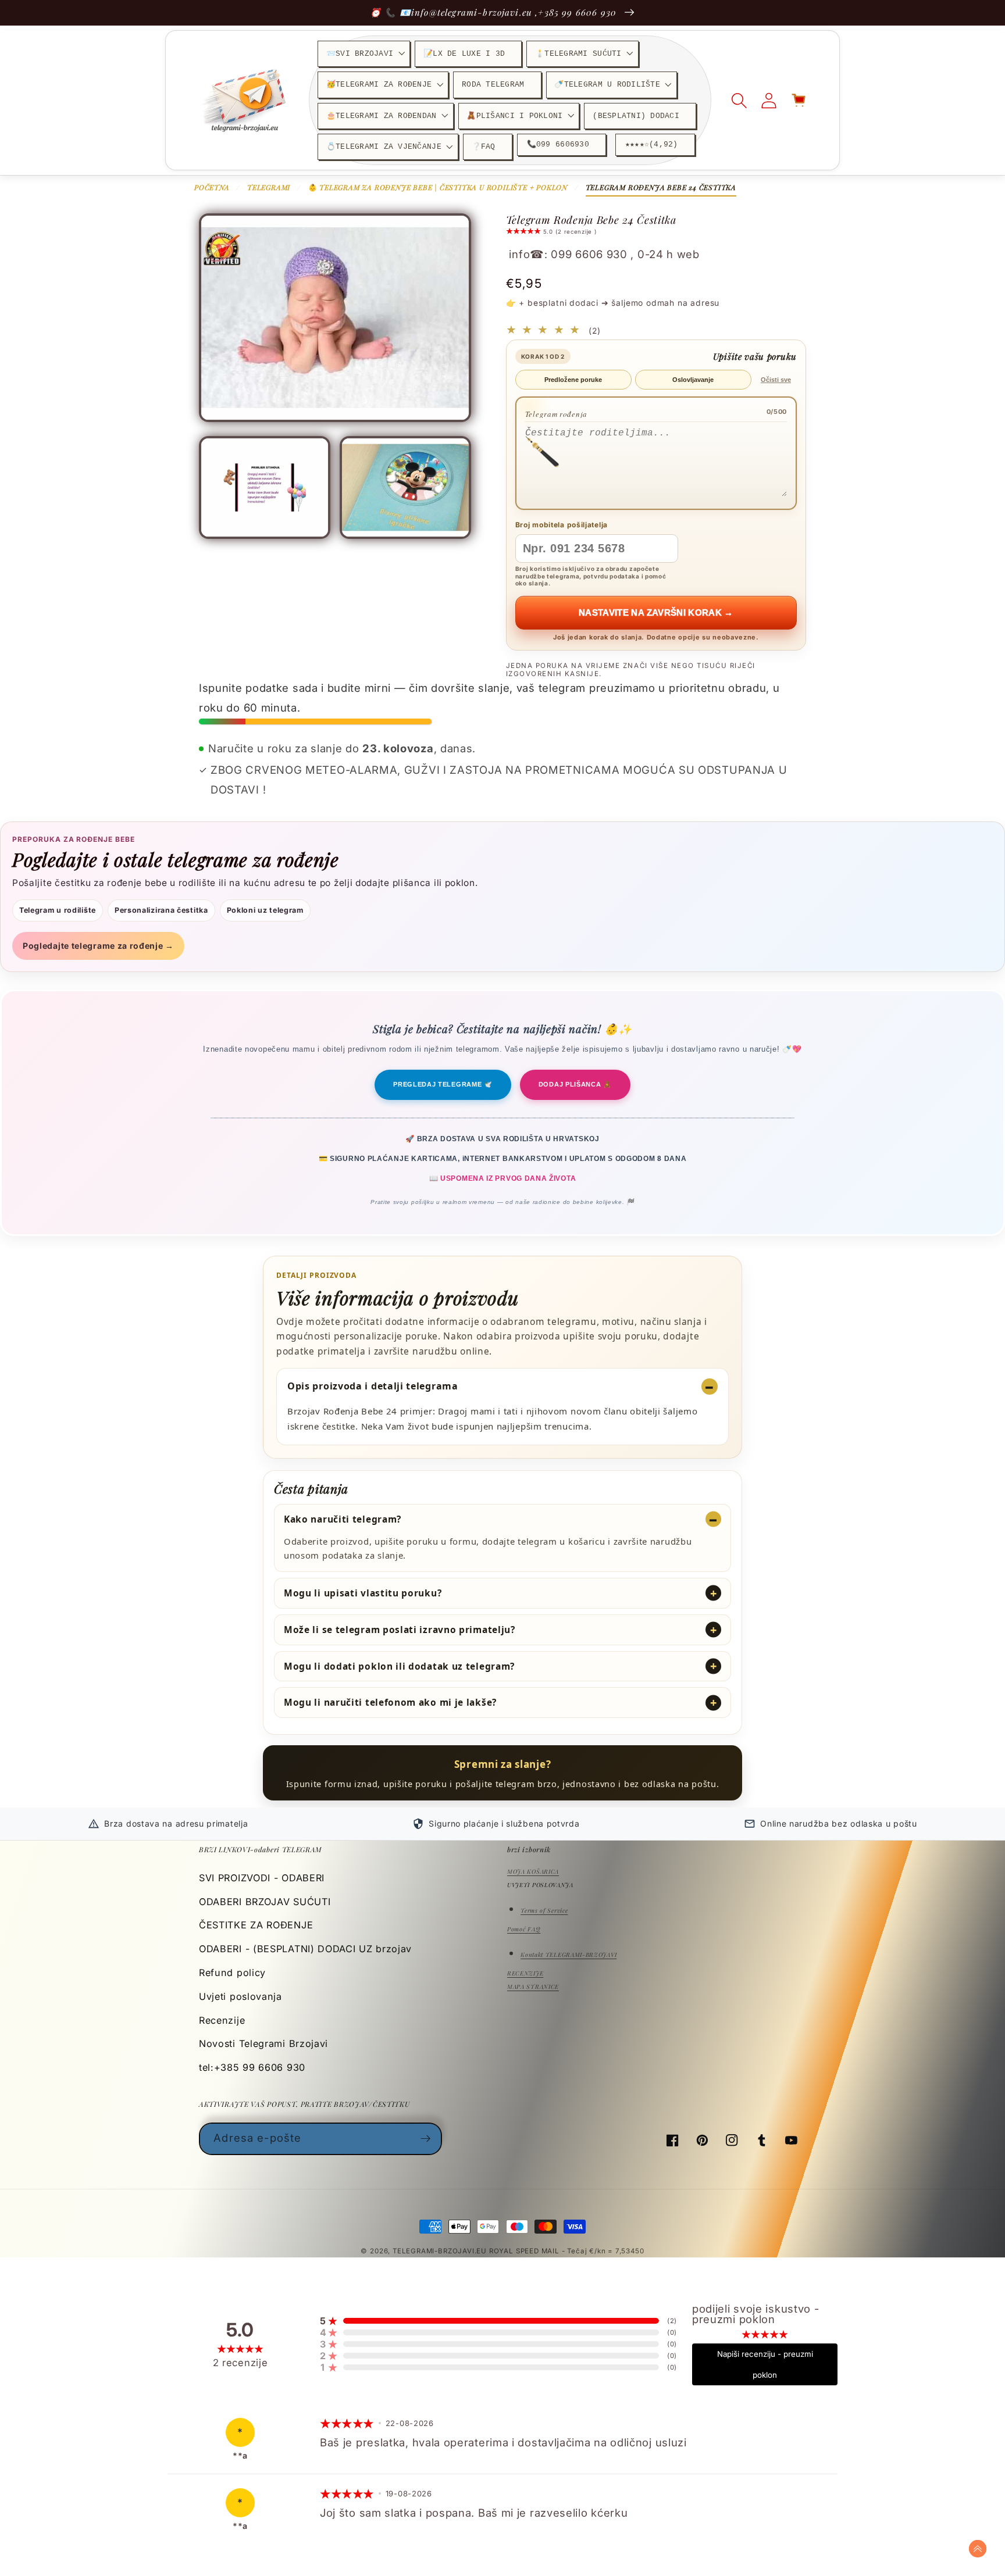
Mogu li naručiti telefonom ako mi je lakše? (390, 1702)
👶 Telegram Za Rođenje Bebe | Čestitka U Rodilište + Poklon (438, 187)
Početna (212, 187)
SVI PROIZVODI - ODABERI (262, 1878)
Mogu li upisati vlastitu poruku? (363, 1593)
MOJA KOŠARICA (533, 1871)
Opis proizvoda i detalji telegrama (373, 1386)
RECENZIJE (525, 1973)
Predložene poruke (573, 380)
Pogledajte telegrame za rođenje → (98, 946)
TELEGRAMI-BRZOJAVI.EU (441, 2251)
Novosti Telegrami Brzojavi (263, 2043)
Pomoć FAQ (524, 1929)
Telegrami (269, 187)
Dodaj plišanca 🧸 (575, 1084)
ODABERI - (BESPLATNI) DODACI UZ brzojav (305, 1949)
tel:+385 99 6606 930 (252, 2067)
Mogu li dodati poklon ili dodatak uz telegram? (399, 1666)
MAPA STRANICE (533, 1987)
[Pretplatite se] (426, 2139)
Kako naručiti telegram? (343, 1519)
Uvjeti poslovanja (240, 1996)
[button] (364, 54)
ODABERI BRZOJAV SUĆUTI (265, 1902)
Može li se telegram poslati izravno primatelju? (400, 1630)
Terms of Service (544, 1910)
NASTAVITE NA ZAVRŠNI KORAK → (656, 612)
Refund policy (232, 1973)
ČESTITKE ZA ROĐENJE (256, 1925)
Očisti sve (776, 380)
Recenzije (222, 2020)
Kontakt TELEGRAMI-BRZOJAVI (569, 1955)
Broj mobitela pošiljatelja (562, 525)
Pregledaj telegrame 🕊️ (443, 1084)
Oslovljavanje (693, 380)
